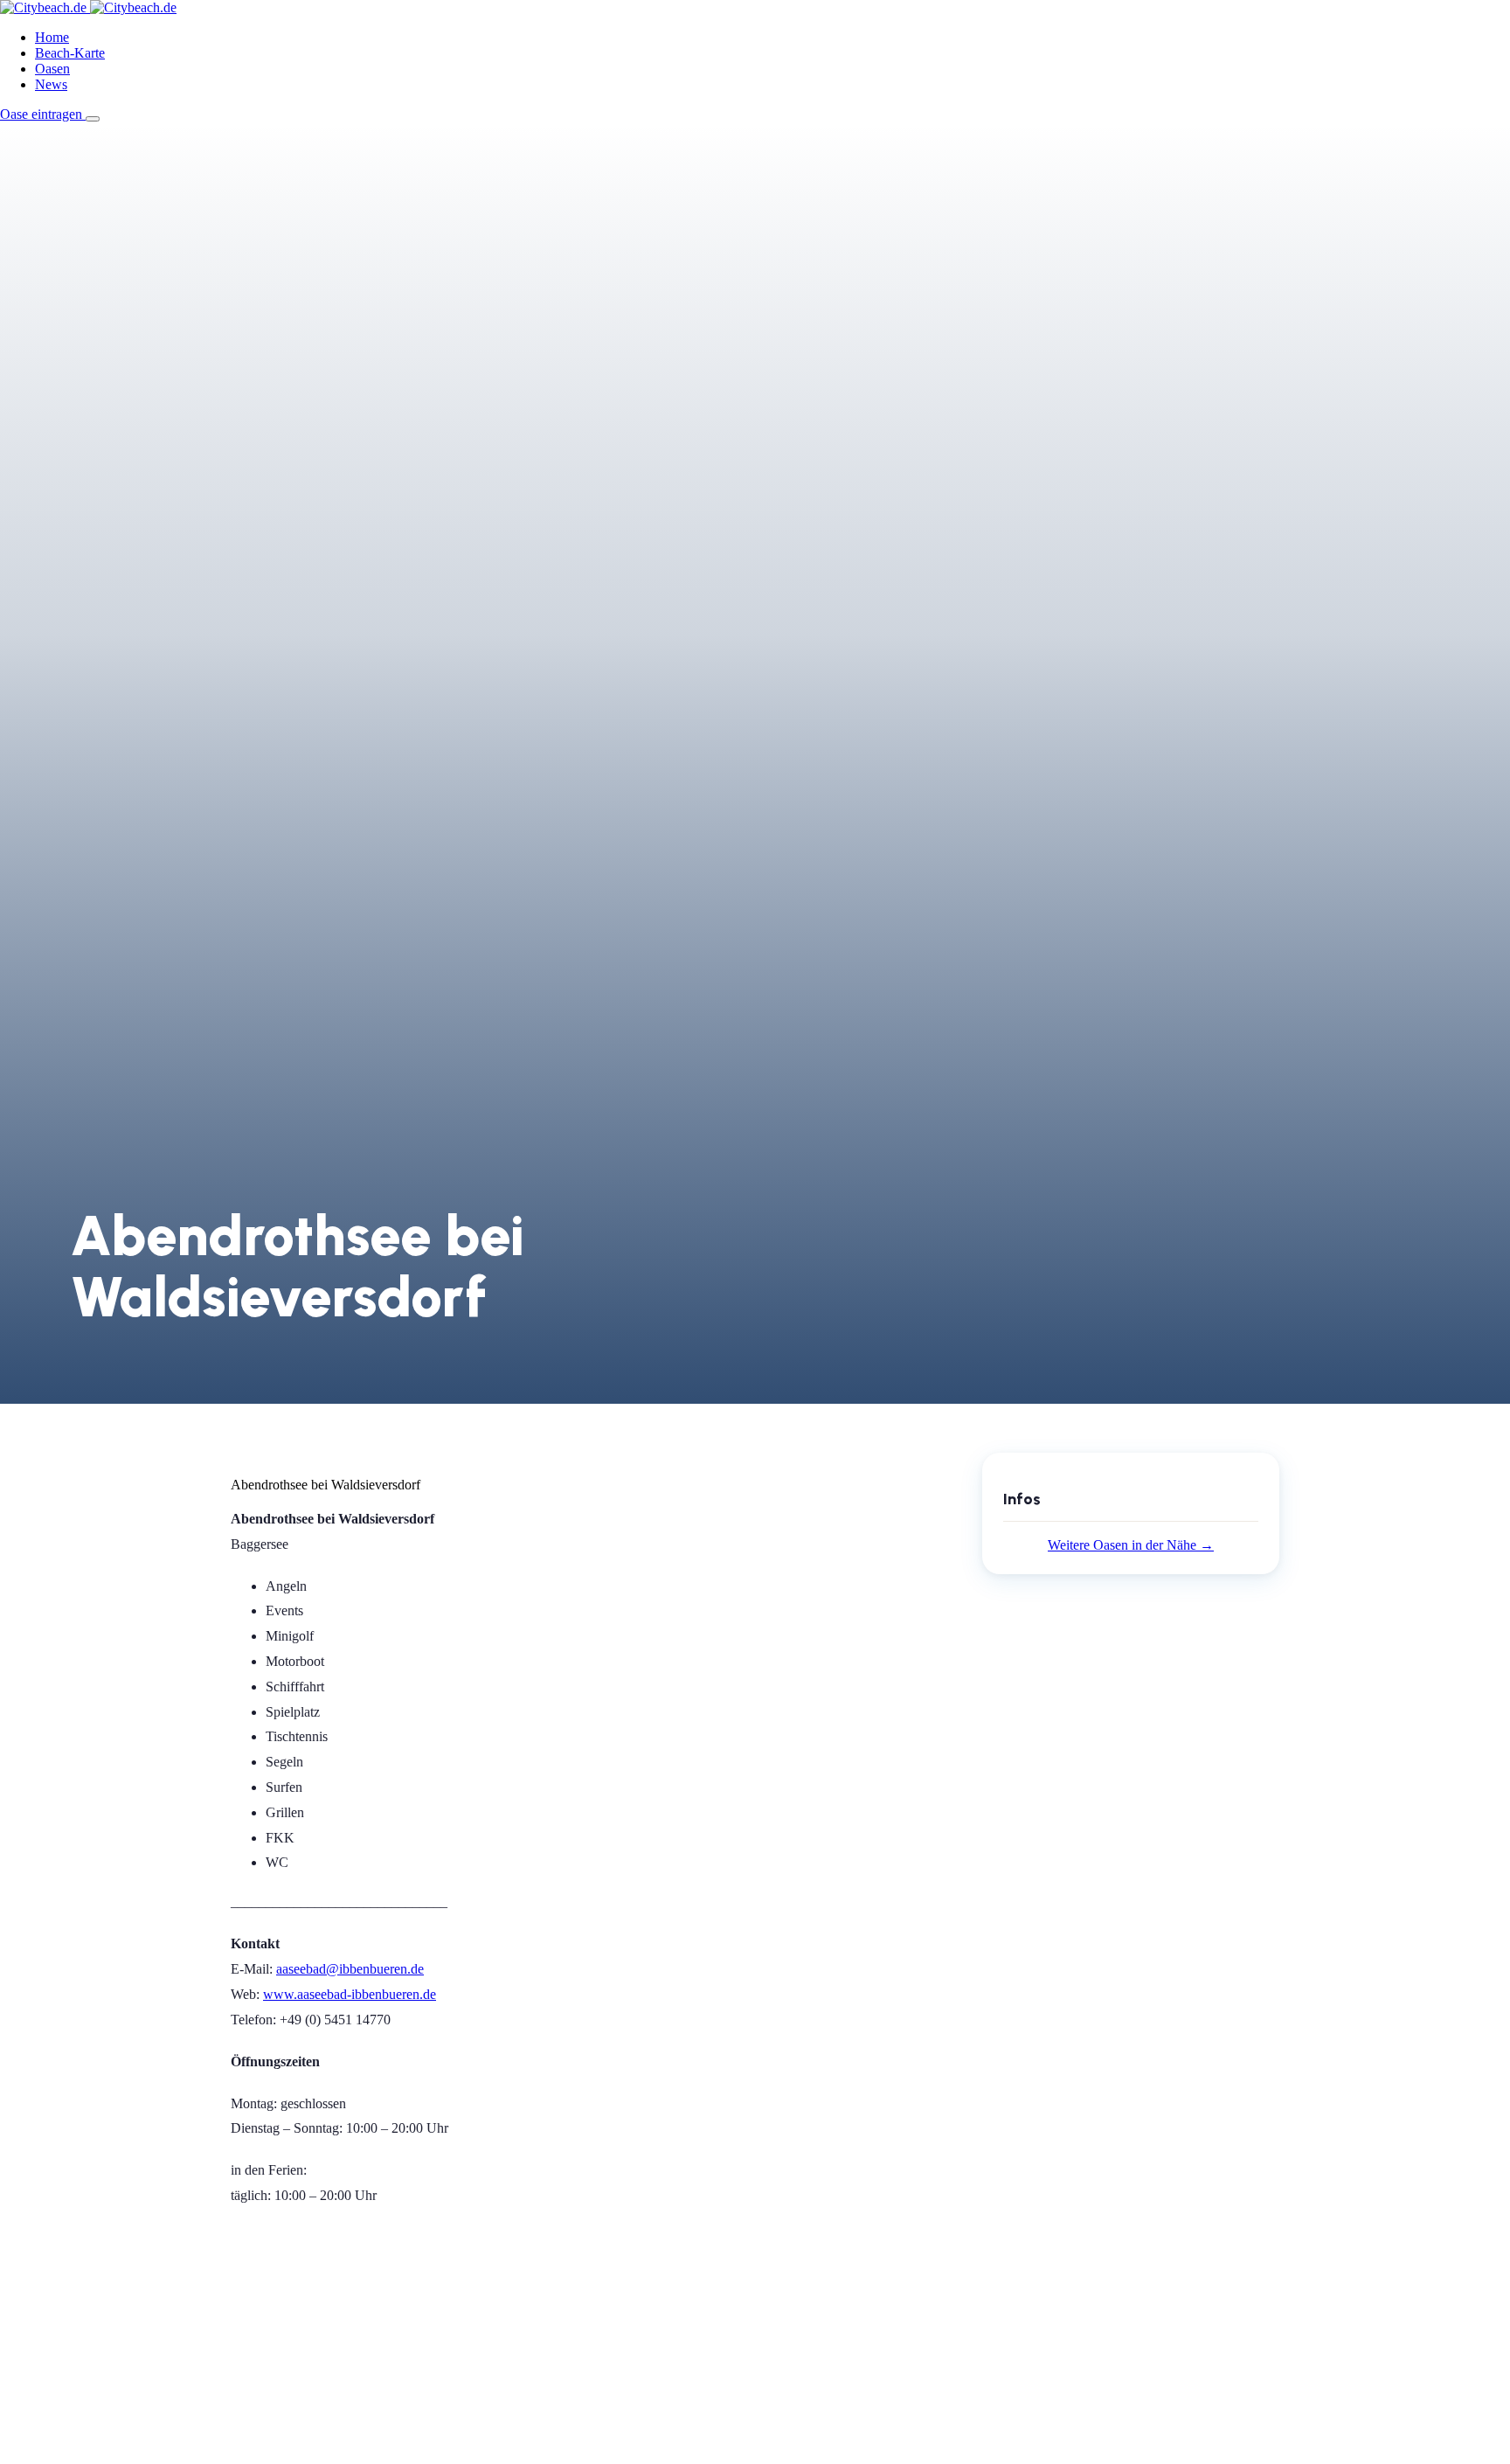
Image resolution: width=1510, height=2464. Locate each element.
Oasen (52, 69)
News (51, 84)
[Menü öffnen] (93, 119)
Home (52, 37)
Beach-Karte (70, 53)
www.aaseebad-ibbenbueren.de (350, 1994)
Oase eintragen (43, 114)
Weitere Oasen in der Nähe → (1131, 1545)
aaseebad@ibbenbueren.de (350, 1969)
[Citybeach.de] (88, 7)
